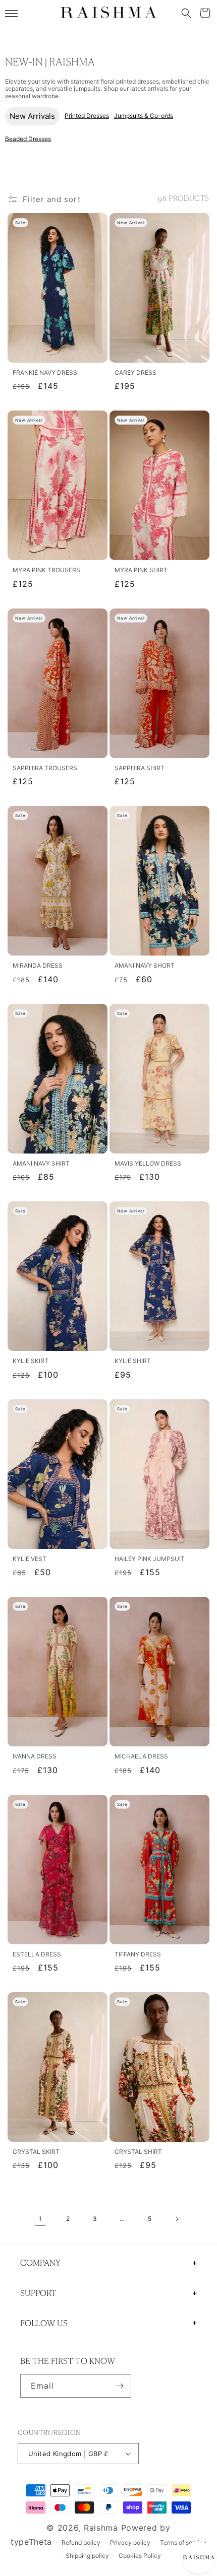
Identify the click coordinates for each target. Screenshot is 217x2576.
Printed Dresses (87, 116)
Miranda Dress (38, 966)
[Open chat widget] (198, 2557)
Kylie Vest (30, 1559)
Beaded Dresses (28, 139)
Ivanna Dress (35, 1756)
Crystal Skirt (36, 2152)
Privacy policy (130, 2543)
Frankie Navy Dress (45, 373)
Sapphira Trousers (45, 768)
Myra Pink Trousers (46, 570)
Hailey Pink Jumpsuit (150, 1559)
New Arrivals (32, 116)
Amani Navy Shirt (41, 1164)
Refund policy (81, 2543)
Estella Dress (37, 1954)
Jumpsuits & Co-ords (144, 116)
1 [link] (40, 2219)
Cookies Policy (140, 2556)
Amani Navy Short (145, 966)
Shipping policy (87, 2556)
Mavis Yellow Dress (148, 1164)
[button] (186, 13)
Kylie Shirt (133, 1361)
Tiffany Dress (138, 1954)
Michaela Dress (141, 1756)
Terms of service (183, 2543)
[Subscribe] (120, 2386)
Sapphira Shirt (140, 768)
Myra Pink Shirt (141, 570)
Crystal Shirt (138, 2152)
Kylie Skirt (31, 1361)
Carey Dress (135, 373)
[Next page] (177, 2219)
